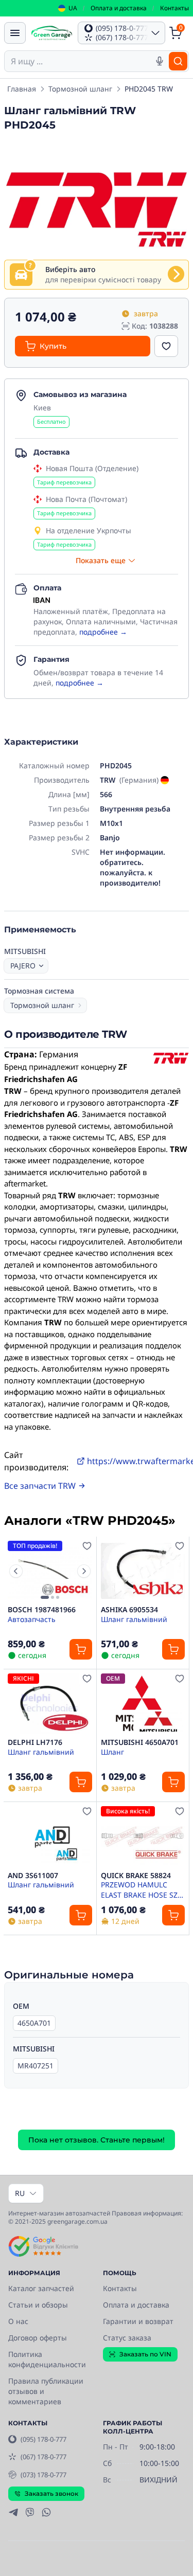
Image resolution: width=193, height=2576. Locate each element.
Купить (53, 346)
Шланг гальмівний (134, 1619)
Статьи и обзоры (38, 2305)
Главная (22, 89)
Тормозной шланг (80, 89)
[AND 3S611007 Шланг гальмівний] (50, 1836)
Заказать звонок (51, 2493)
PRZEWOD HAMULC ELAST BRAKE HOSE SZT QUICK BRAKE (141, 1889)
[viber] (30, 2512)
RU (20, 2193)
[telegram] (13, 2512)
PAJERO (23, 966)
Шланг (112, 1752)
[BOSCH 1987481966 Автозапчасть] (50, 1571)
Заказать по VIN (145, 2354)
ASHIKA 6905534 (129, 1610)
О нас (18, 2321)
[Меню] (15, 33)
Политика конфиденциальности (47, 2359)
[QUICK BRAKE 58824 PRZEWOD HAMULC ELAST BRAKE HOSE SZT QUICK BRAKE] (143, 1836)
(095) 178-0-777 (43, 2439)
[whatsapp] (46, 2512)
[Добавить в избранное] (166, 346)
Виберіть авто (70, 269)
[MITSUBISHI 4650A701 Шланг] (143, 1704)
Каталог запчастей (41, 2288)
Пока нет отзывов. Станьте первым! (97, 2140)
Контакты (174, 8)
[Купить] (81, 1649)
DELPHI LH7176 (35, 1742)
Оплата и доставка (119, 8)
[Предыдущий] (16, 1571)
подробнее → (103, 632)
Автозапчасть (32, 1619)
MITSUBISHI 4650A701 (140, 1742)
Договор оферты (38, 2338)
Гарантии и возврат (138, 2321)
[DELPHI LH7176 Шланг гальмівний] (50, 1704)
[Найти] (178, 61)
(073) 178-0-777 (43, 2475)
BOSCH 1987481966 (42, 1610)
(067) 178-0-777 (43, 2457)
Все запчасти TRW (40, 1486)
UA (73, 8)
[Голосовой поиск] (160, 61)
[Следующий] (84, 1571)
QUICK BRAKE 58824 (136, 1876)
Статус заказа (127, 2338)
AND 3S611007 (33, 1876)
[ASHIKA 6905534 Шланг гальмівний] (143, 1571)
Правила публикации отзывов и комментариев (46, 2391)
